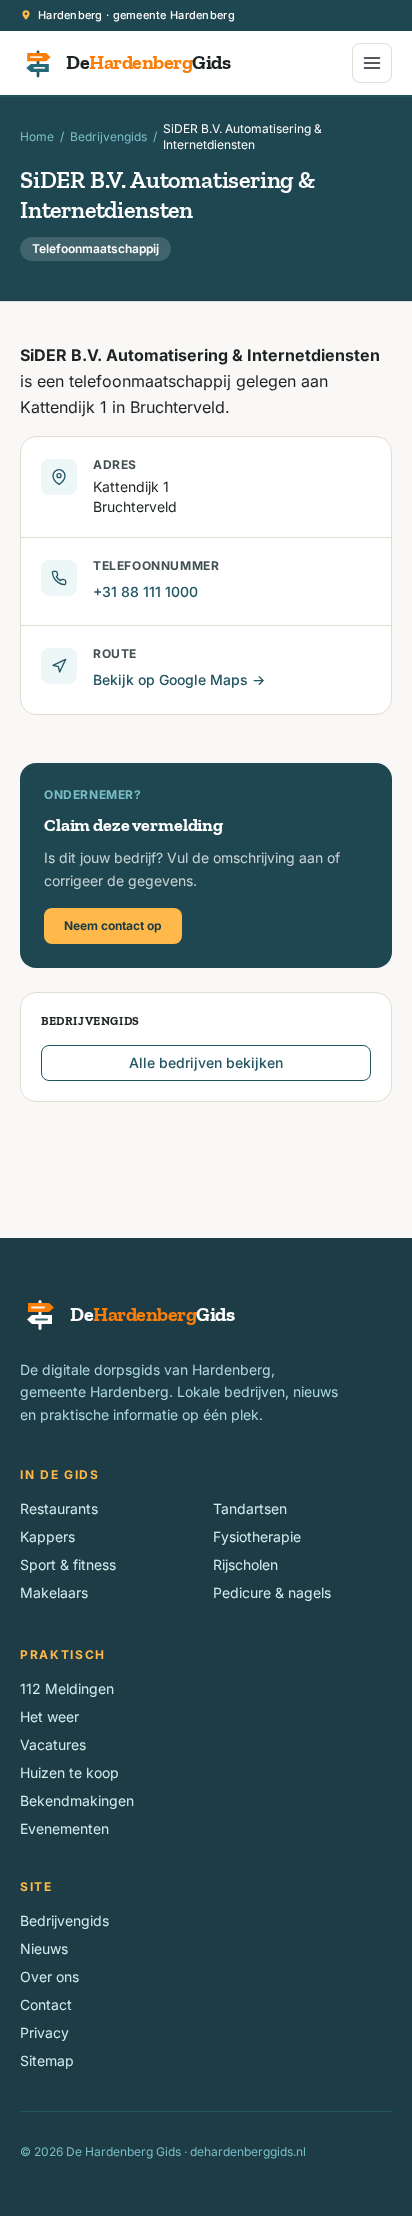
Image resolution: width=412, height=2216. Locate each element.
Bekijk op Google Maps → (179, 679)
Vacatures (53, 1744)
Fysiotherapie (257, 1536)
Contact (46, 2004)
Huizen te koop (69, 1772)
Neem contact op (113, 925)
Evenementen (64, 1828)
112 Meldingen (67, 1688)
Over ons (49, 1976)
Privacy (44, 2032)
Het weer (49, 1716)
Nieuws (44, 1948)
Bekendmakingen (77, 1800)
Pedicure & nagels (272, 1592)
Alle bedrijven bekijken (206, 1062)
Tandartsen (250, 1508)
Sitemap (47, 2060)
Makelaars (54, 1592)
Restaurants (59, 1508)
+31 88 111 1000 (145, 591)
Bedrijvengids (108, 136)
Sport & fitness (68, 1564)
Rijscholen (245, 1564)
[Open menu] (372, 63)
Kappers (47, 1536)
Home (37, 136)
